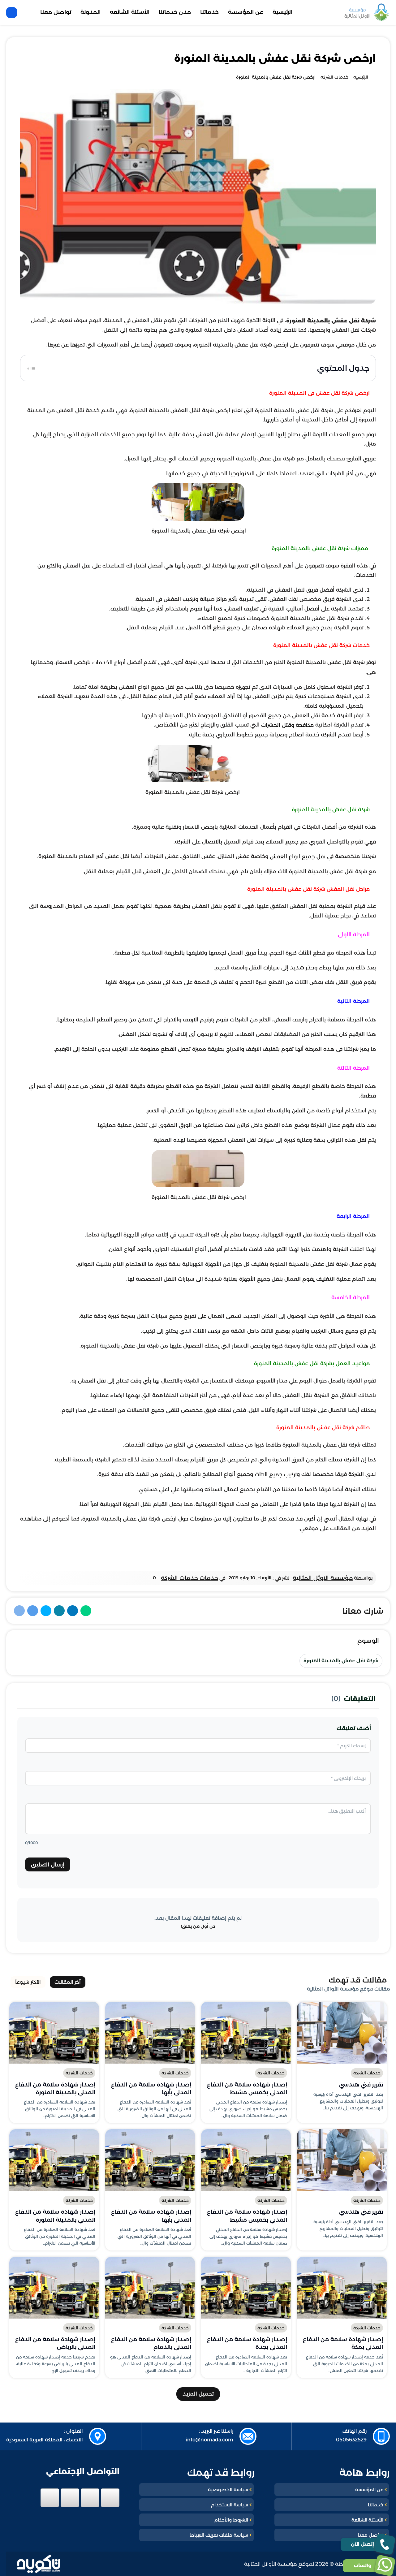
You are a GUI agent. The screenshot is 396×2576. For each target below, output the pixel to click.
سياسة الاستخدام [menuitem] (230, 2505)
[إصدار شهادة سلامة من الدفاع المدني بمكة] (342, 2288)
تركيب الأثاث (207, 1331)
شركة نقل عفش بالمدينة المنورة (341, 1661)
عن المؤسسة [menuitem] (246, 12)
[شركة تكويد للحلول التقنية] (39, 2564)
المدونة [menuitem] (90, 12)
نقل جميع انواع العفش (298, 857)
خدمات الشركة (367, 2073)
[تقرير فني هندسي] (342, 2033)
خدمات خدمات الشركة (189, 1578)
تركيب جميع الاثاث (276, 1475)
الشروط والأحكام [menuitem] (231, 2520)
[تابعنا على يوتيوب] (50, 2498)
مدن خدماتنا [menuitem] (175, 12)
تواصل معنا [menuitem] (56, 12)
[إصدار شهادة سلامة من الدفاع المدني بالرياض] (54, 2288)
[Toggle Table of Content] (31, 368)
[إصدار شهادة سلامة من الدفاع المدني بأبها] (150, 2033)
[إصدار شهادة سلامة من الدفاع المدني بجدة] (246, 2288)
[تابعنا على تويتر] (90, 2498)
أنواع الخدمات (109, 663)
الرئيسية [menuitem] (282, 12)
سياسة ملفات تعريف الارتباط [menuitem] (219, 2535)
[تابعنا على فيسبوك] (110, 2498)
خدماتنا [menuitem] (209, 12)
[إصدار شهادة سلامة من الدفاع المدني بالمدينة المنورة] (54, 2033)
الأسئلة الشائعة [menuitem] (130, 12)
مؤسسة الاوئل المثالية (323, 1578)
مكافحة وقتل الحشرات (287, 725)
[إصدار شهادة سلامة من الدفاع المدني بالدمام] (150, 2288)
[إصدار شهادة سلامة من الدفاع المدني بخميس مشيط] (246, 2033)
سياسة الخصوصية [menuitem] (228, 2490)
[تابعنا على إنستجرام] (70, 2498)
